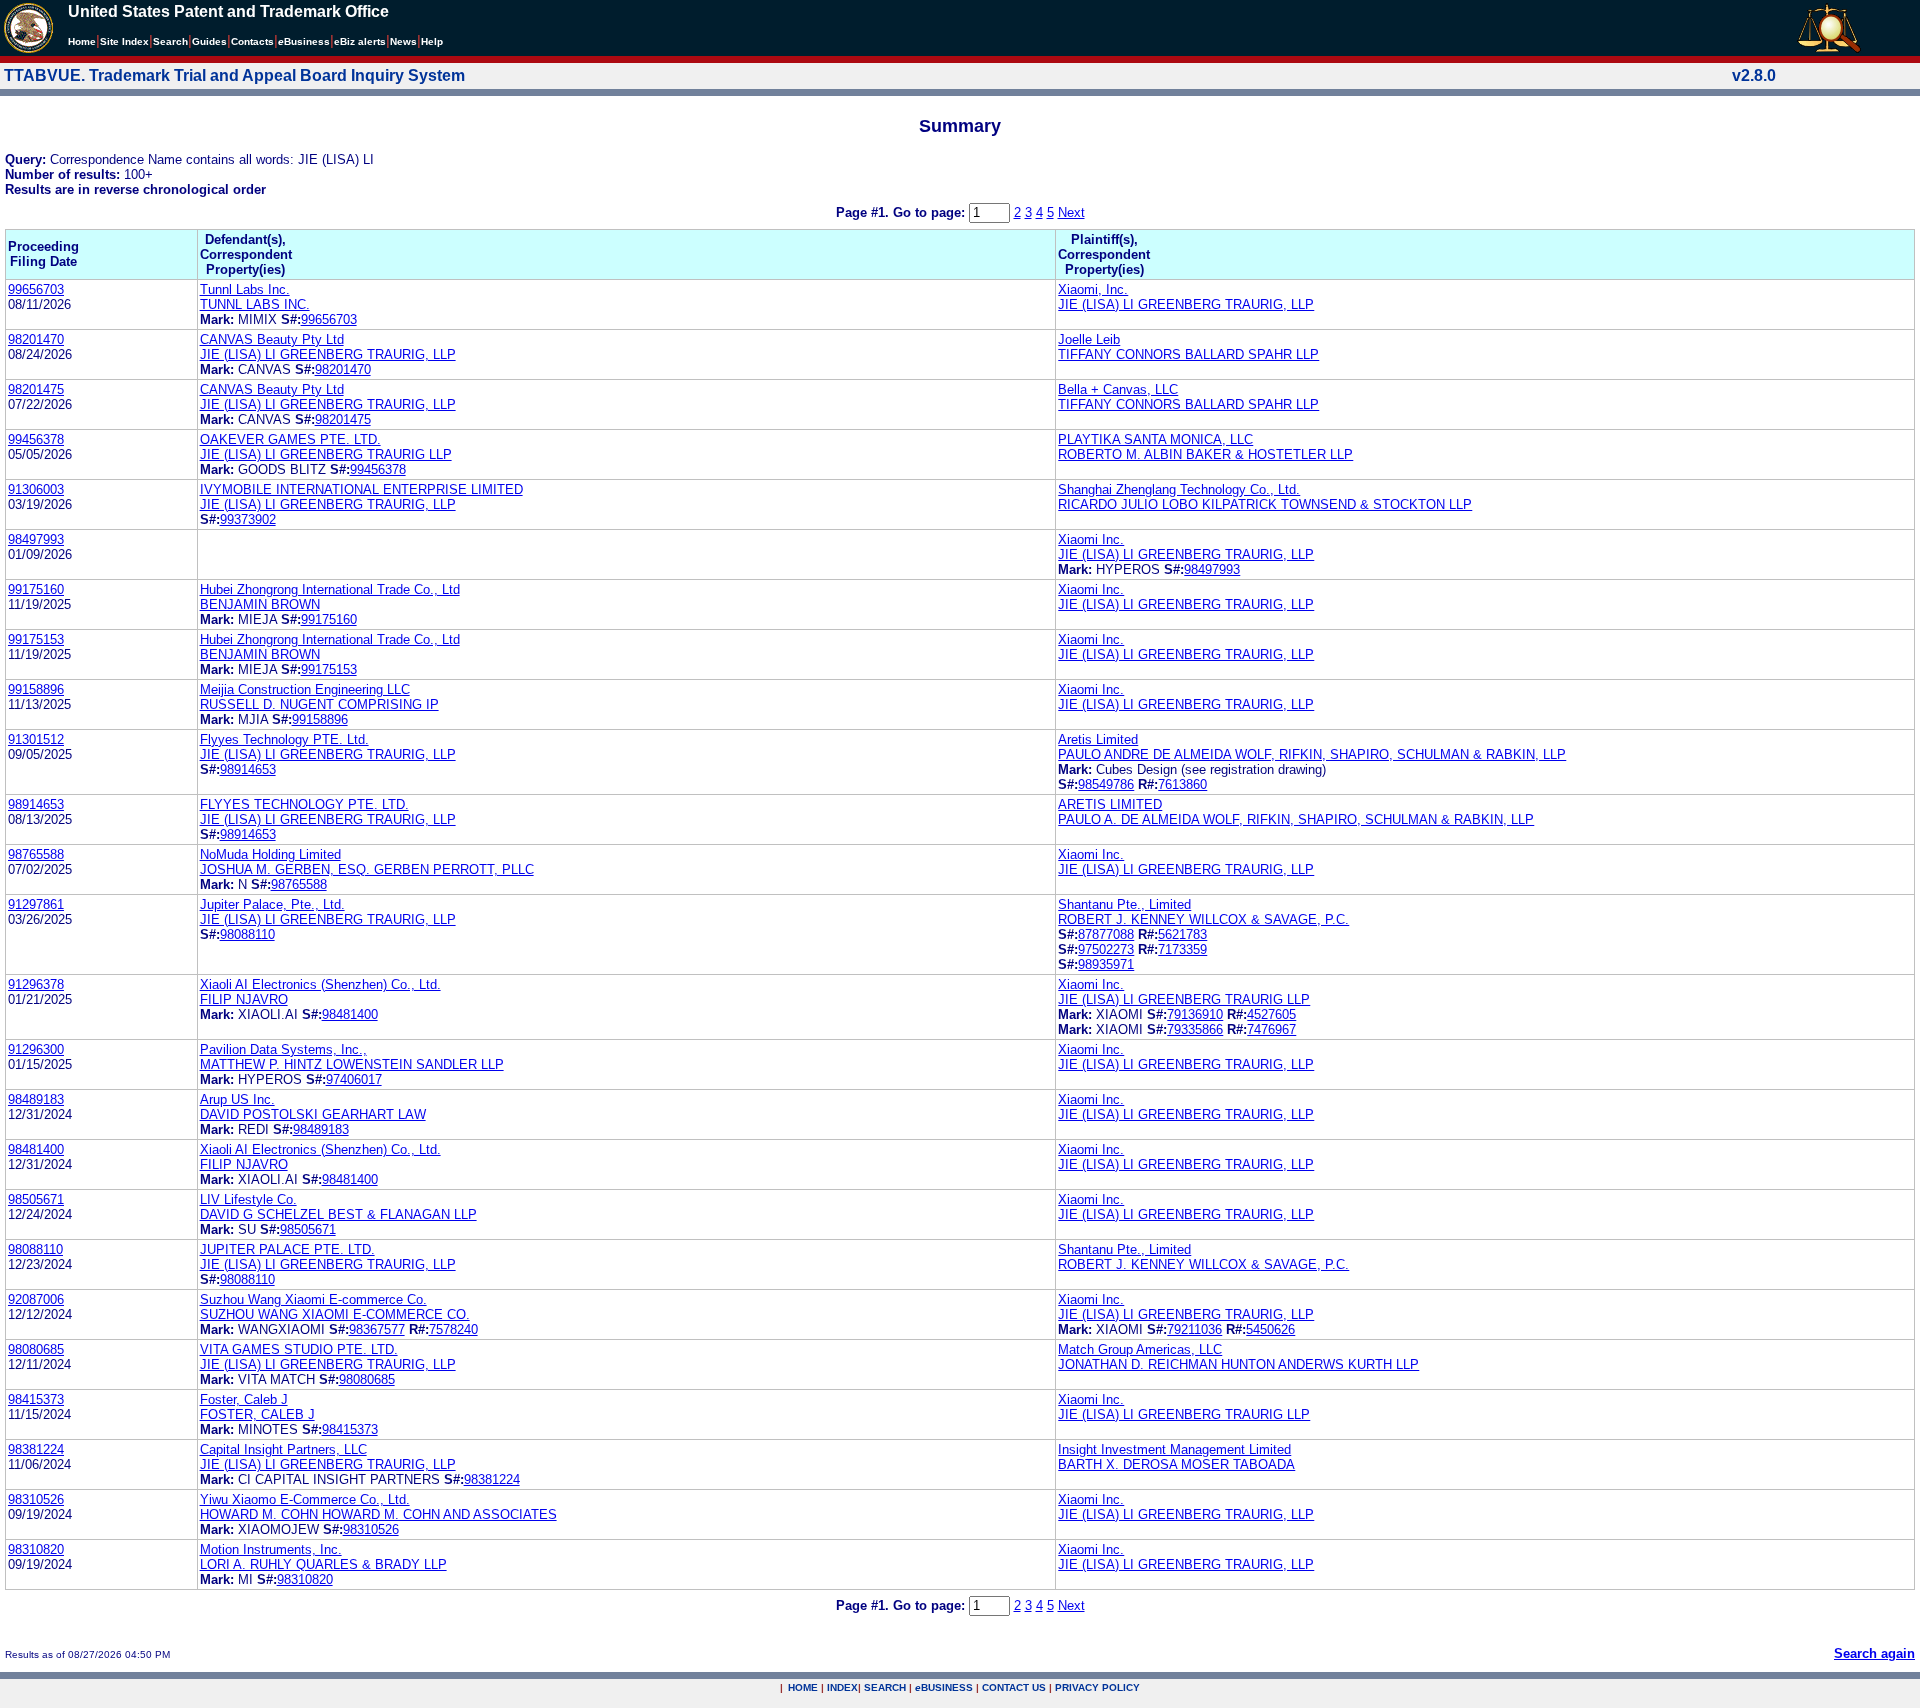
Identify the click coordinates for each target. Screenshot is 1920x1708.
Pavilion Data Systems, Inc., (283, 1049)
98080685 (36, 1349)
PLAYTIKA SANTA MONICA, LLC (1155, 439)
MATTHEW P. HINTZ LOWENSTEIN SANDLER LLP (352, 1064)
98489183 (36, 1099)
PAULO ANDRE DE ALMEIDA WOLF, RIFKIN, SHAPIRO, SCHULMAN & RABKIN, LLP (1312, 754)
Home (82, 41)
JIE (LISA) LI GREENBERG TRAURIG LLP (326, 454)
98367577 (377, 1329)
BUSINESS (944, 1687)
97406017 (354, 1079)
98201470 (36, 339)
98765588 (36, 854)
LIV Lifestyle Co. (248, 1199)
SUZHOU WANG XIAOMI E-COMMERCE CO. (335, 1314)
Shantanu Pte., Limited (1124, 904)
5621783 (1182, 934)
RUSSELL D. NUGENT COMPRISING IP (319, 704)
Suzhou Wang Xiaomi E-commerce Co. (313, 1299)
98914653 (248, 769)
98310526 (36, 1499)
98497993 (36, 539)
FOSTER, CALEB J (257, 1414)
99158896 (36, 689)
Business (304, 41)
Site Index (124, 41)
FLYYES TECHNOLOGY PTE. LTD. (304, 804)
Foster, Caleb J (244, 1399)
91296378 (36, 984)
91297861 (36, 904)
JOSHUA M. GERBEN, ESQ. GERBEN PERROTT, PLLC (367, 869)
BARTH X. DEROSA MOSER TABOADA (1176, 1464)
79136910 (1195, 1014)
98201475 (36, 389)
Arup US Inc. (237, 1099)
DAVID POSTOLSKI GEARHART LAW (313, 1114)
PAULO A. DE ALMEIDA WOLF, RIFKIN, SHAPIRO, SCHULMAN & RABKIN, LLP (1296, 819)
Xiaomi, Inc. (1093, 289)
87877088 (1106, 934)
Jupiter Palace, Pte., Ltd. (272, 904)
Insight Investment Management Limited (1174, 1449)
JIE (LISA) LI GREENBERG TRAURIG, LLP (1186, 304)
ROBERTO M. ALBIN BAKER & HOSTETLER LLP (1205, 454)
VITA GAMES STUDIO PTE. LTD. (299, 1349)
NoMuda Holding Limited (270, 854)
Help (432, 41)
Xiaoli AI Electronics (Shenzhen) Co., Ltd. (320, 984)
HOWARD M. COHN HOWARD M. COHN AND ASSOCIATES (378, 1514)
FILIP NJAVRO (244, 999)
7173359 (1182, 949)
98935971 (1106, 964)
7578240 (453, 1329)
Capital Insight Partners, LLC (283, 1449)
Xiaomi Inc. (1091, 539)
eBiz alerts (360, 41)
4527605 (1271, 1014)
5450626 (1270, 1329)
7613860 (1182, 784)
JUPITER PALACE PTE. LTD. (287, 1249)
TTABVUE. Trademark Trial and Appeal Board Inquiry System (234, 75)
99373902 (248, 519)
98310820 (36, 1549)
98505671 (36, 1199)
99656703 (36, 289)
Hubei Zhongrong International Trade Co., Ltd (330, 589)
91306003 (36, 489)
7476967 (1271, 1029)
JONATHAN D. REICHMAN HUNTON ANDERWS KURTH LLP (1238, 1364)
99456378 (36, 439)
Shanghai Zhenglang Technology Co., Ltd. (1179, 489)
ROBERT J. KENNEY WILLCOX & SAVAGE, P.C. (1203, 919)
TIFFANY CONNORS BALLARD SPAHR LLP (1188, 354)
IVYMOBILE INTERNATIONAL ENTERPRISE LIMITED (361, 489)
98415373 (36, 1399)
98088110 (247, 934)
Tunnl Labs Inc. (245, 289)
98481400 (350, 1014)
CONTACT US (1014, 1687)
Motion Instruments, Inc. (271, 1549)
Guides (209, 41)
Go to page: (931, 212)
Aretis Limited (1098, 739)
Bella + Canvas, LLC (1118, 389)
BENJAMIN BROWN (260, 604)
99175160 (36, 589)
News (403, 41)
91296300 (36, 1049)
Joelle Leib (1089, 339)
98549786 (1106, 784)
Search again (1874, 1653)
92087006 (36, 1299)
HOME (803, 1687)
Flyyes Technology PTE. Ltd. (284, 739)
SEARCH (885, 1687)
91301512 (36, 739)
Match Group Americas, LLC (1140, 1349)
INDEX (842, 1687)
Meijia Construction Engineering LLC (305, 689)
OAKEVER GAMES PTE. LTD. (290, 439)
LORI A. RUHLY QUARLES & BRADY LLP (323, 1564)
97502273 (1106, 949)
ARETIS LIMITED (1110, 804)
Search (170, 41)
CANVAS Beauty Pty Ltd (272, 339)
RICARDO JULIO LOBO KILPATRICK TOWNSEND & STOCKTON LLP (1265, 504)
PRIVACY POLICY (1097, 1687)
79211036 (1194, 1329)
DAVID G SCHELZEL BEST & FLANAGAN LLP (338, 1214)
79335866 (1195, 1029)
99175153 (36, 639)
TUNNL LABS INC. (255, 304)
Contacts (252, 41)
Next (1071, 212)
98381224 (36, 1449)
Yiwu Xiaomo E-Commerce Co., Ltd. (305, 1499)
